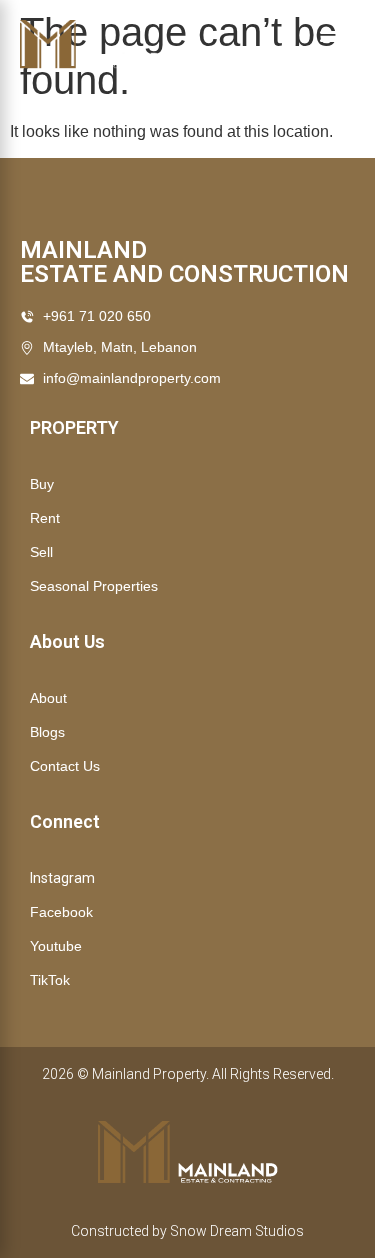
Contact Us (65, 766)
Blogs (47, 732)
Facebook (61, 912)
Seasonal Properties (94, 586)
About (48, 698)
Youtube (56, 946)
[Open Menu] (337, 45)
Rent (45, 518)
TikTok (50, 980)
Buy (42, 484)
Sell (41, 552)
